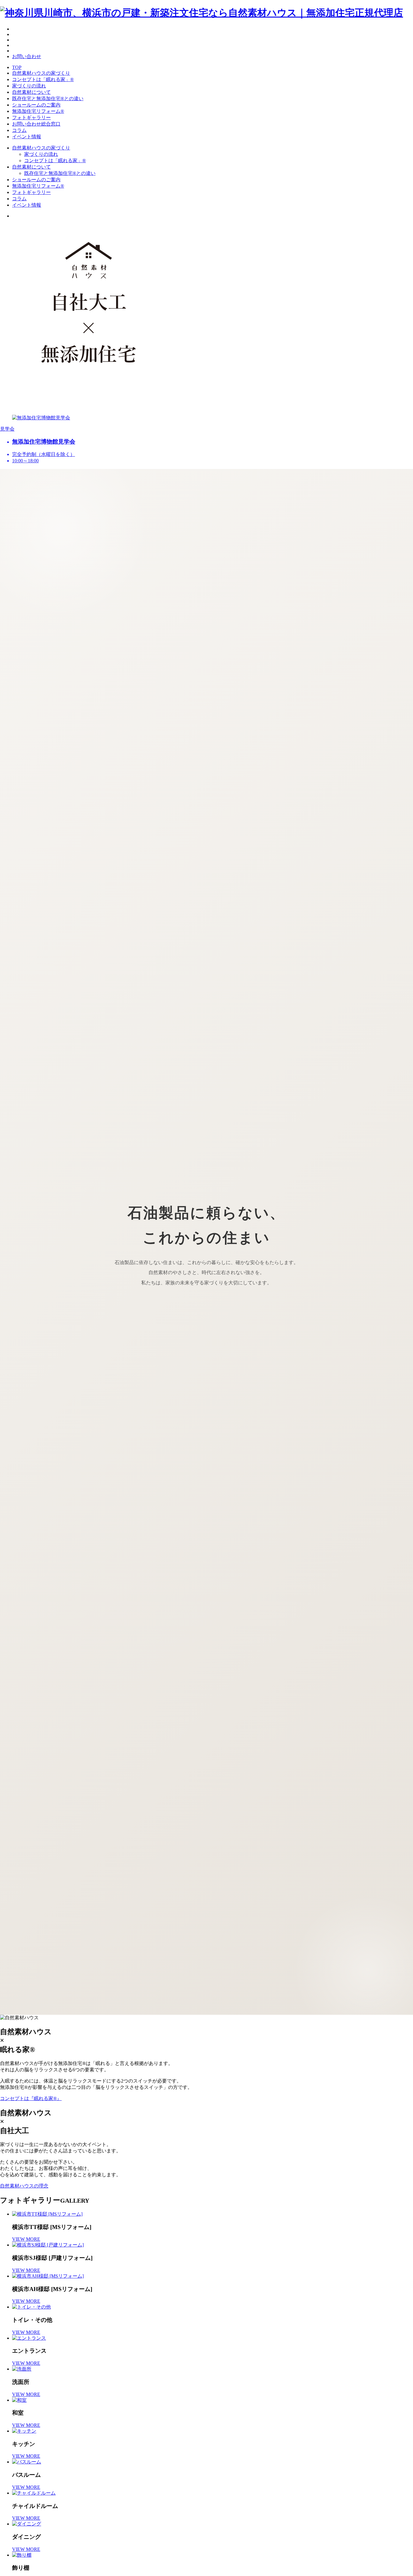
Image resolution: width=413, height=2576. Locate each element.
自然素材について (31, 92)
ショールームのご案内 (36, 105)
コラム (19, 130)
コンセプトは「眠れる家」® (43, 79)
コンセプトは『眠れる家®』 (31, 2098)
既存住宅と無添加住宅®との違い (48, 98)
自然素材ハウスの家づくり (41, 73)
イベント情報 (27, 137)
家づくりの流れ (29, 86)
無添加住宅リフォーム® (38, 111)
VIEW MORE (26, 2239)
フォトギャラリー (31, 118)
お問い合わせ (27, 56)
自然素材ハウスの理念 (24, 2186)
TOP (17, 67)
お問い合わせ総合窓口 (36, 124)
